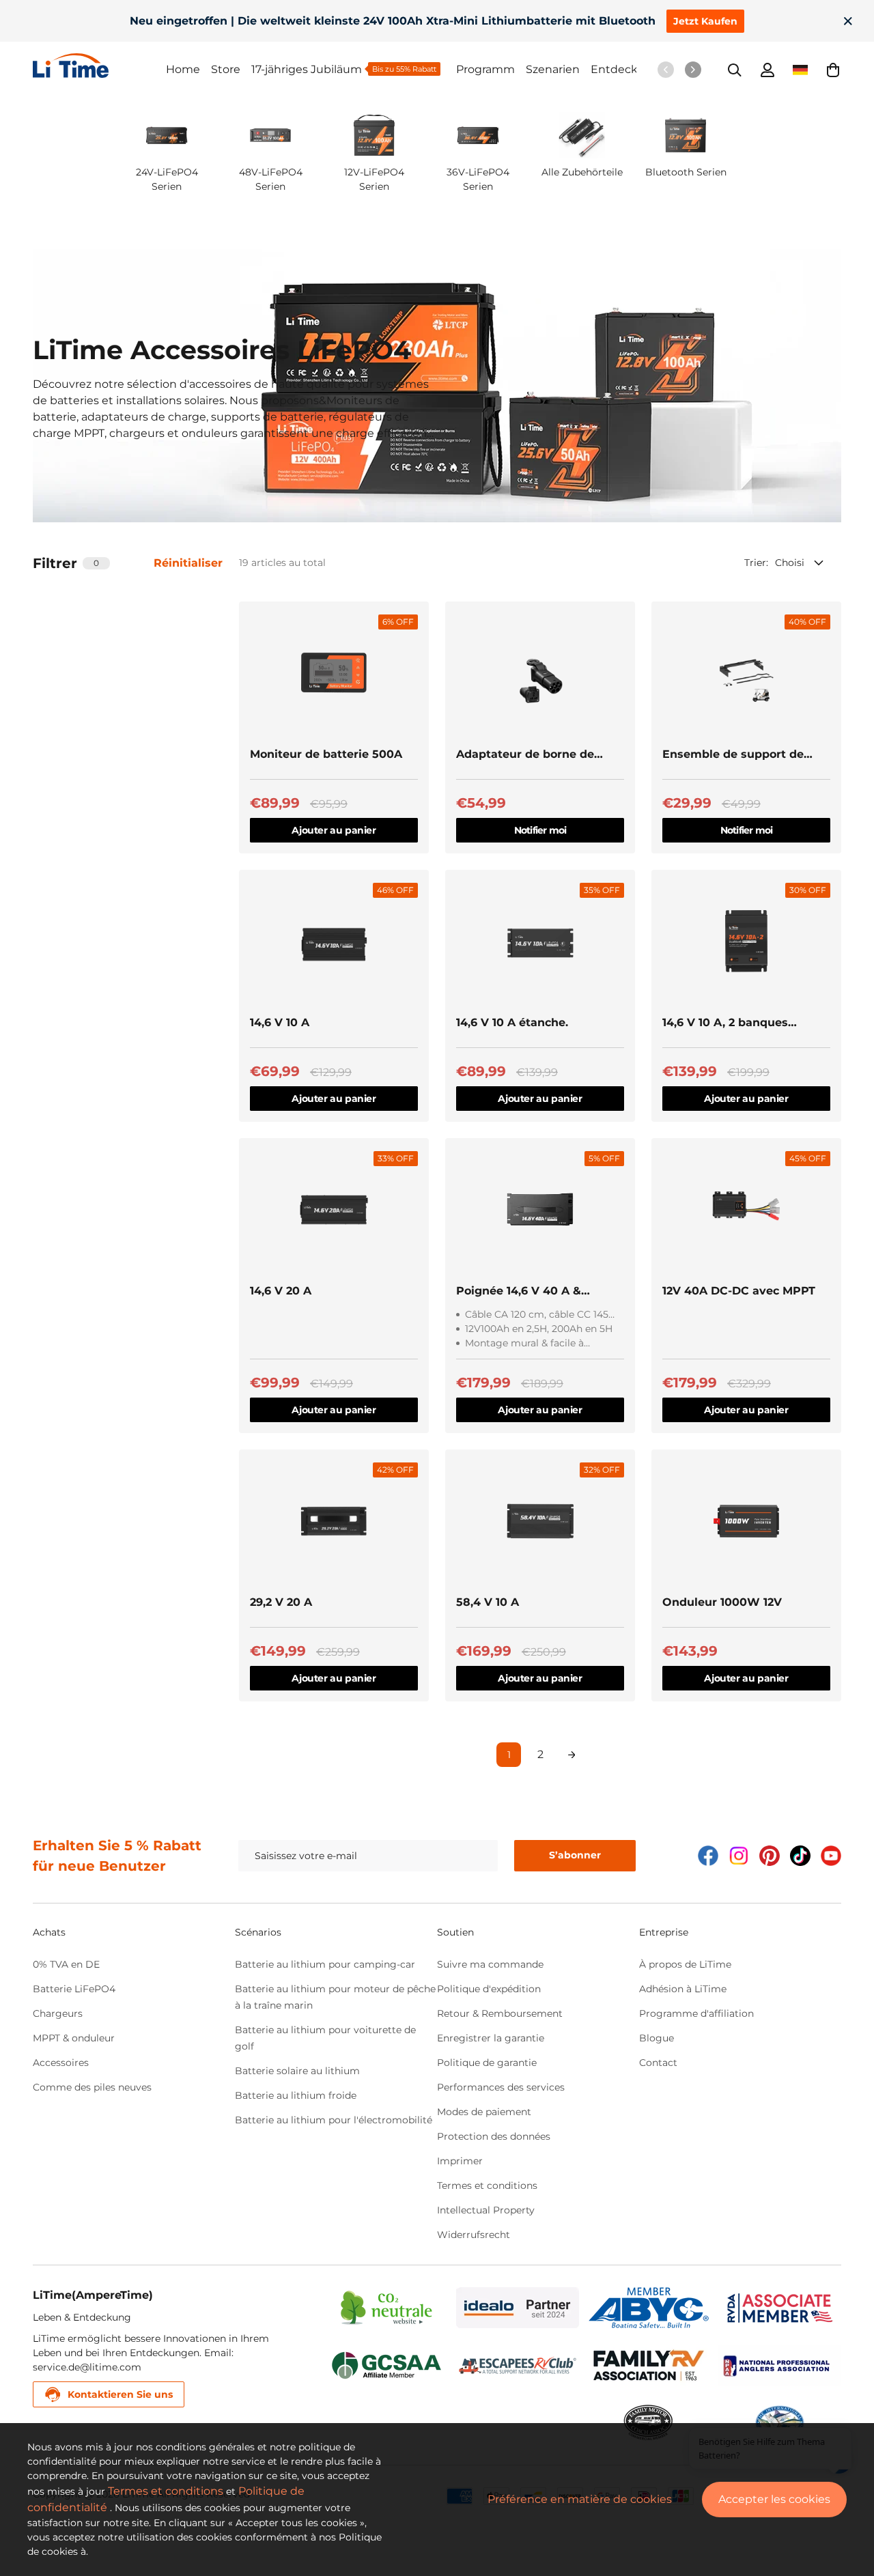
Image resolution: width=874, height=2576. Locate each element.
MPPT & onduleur (74, 2038)
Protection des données (494, 2136)
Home (183, 69)
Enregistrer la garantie (491, 2038)
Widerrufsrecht (474, 2235)
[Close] (848, 21)
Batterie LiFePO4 (74, 1989)
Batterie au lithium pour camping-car (325, 1964)
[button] (833, 70)
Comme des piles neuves (92, 2087)
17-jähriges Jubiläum (307, 69)
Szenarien (553, 69)
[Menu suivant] (693, 70)
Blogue (657, 2038)
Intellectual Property (486, 2210)
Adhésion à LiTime (683, 1989)
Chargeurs (58, 2013)
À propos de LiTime (685, 1964)
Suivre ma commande (490, 1964)
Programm (485, 69)
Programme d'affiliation (696, 2013)
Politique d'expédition (489, 1989)
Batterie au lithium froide (296, 2095)
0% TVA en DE (66, 1964)
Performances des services (501, 2087)
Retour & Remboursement (500, 2013)
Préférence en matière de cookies (580, 2499)
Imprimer (460, 2161)
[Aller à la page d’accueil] (99, 66)
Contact (658, 2063)
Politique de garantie (487, 2063)
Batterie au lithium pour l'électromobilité (334, 2120)
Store (226, 69)
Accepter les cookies (774, 2499)
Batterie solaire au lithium (297, 2071)
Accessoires (61, 2063)
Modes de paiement (484, 2112)
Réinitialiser (188, 563)
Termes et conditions (487, 2185)
